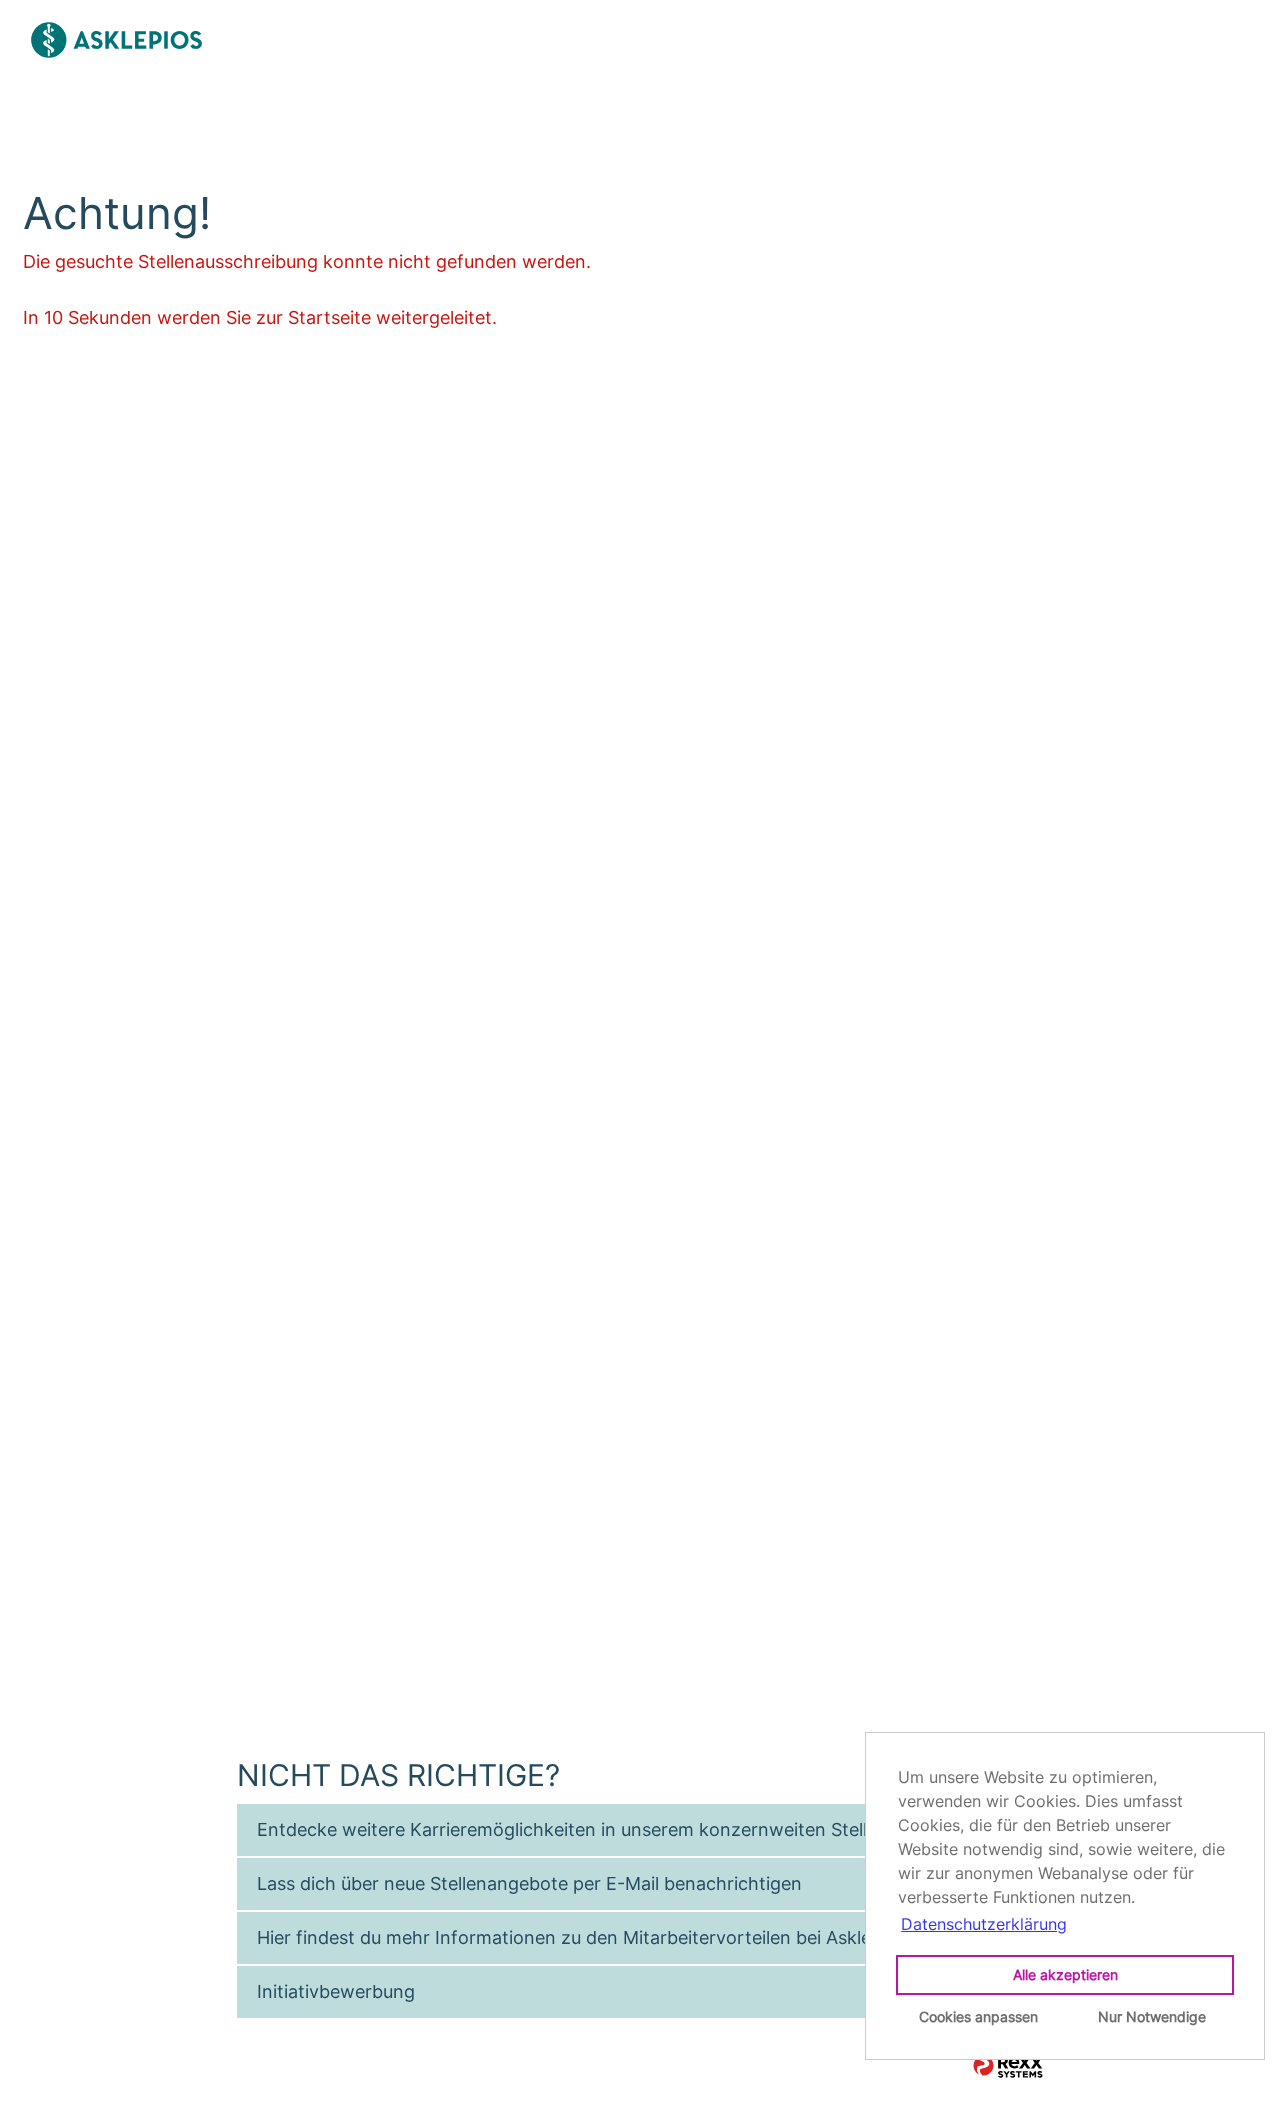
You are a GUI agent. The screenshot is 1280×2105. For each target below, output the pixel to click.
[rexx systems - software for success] (1008, 2066)
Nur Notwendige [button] (1152, 2016)
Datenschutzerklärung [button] (984, 1924)
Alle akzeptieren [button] (1065, 1974)
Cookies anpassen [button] (978, 2016)
